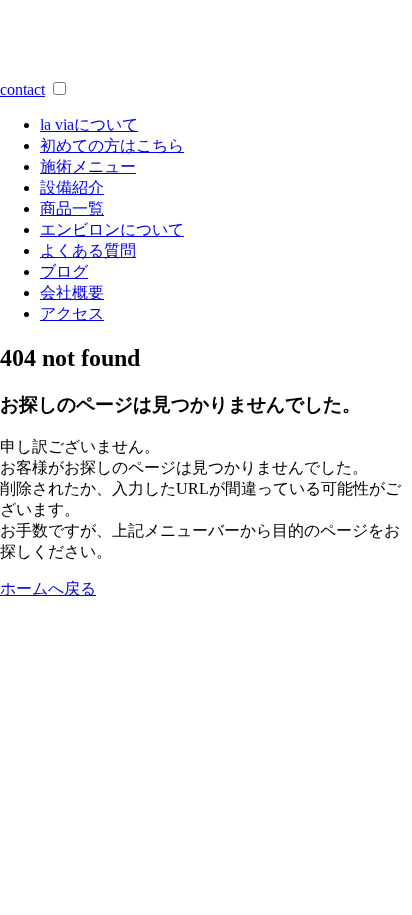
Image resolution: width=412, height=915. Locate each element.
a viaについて (89, 124)
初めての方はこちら (112, 145)
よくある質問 (88, 250)
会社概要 (72, 292)
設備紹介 (72, 187)
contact (22, 89)
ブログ (64, 271)
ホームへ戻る (48, 588)
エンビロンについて (112, 229)
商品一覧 (72, 208)
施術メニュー (88, 166)
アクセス (72, 313)
